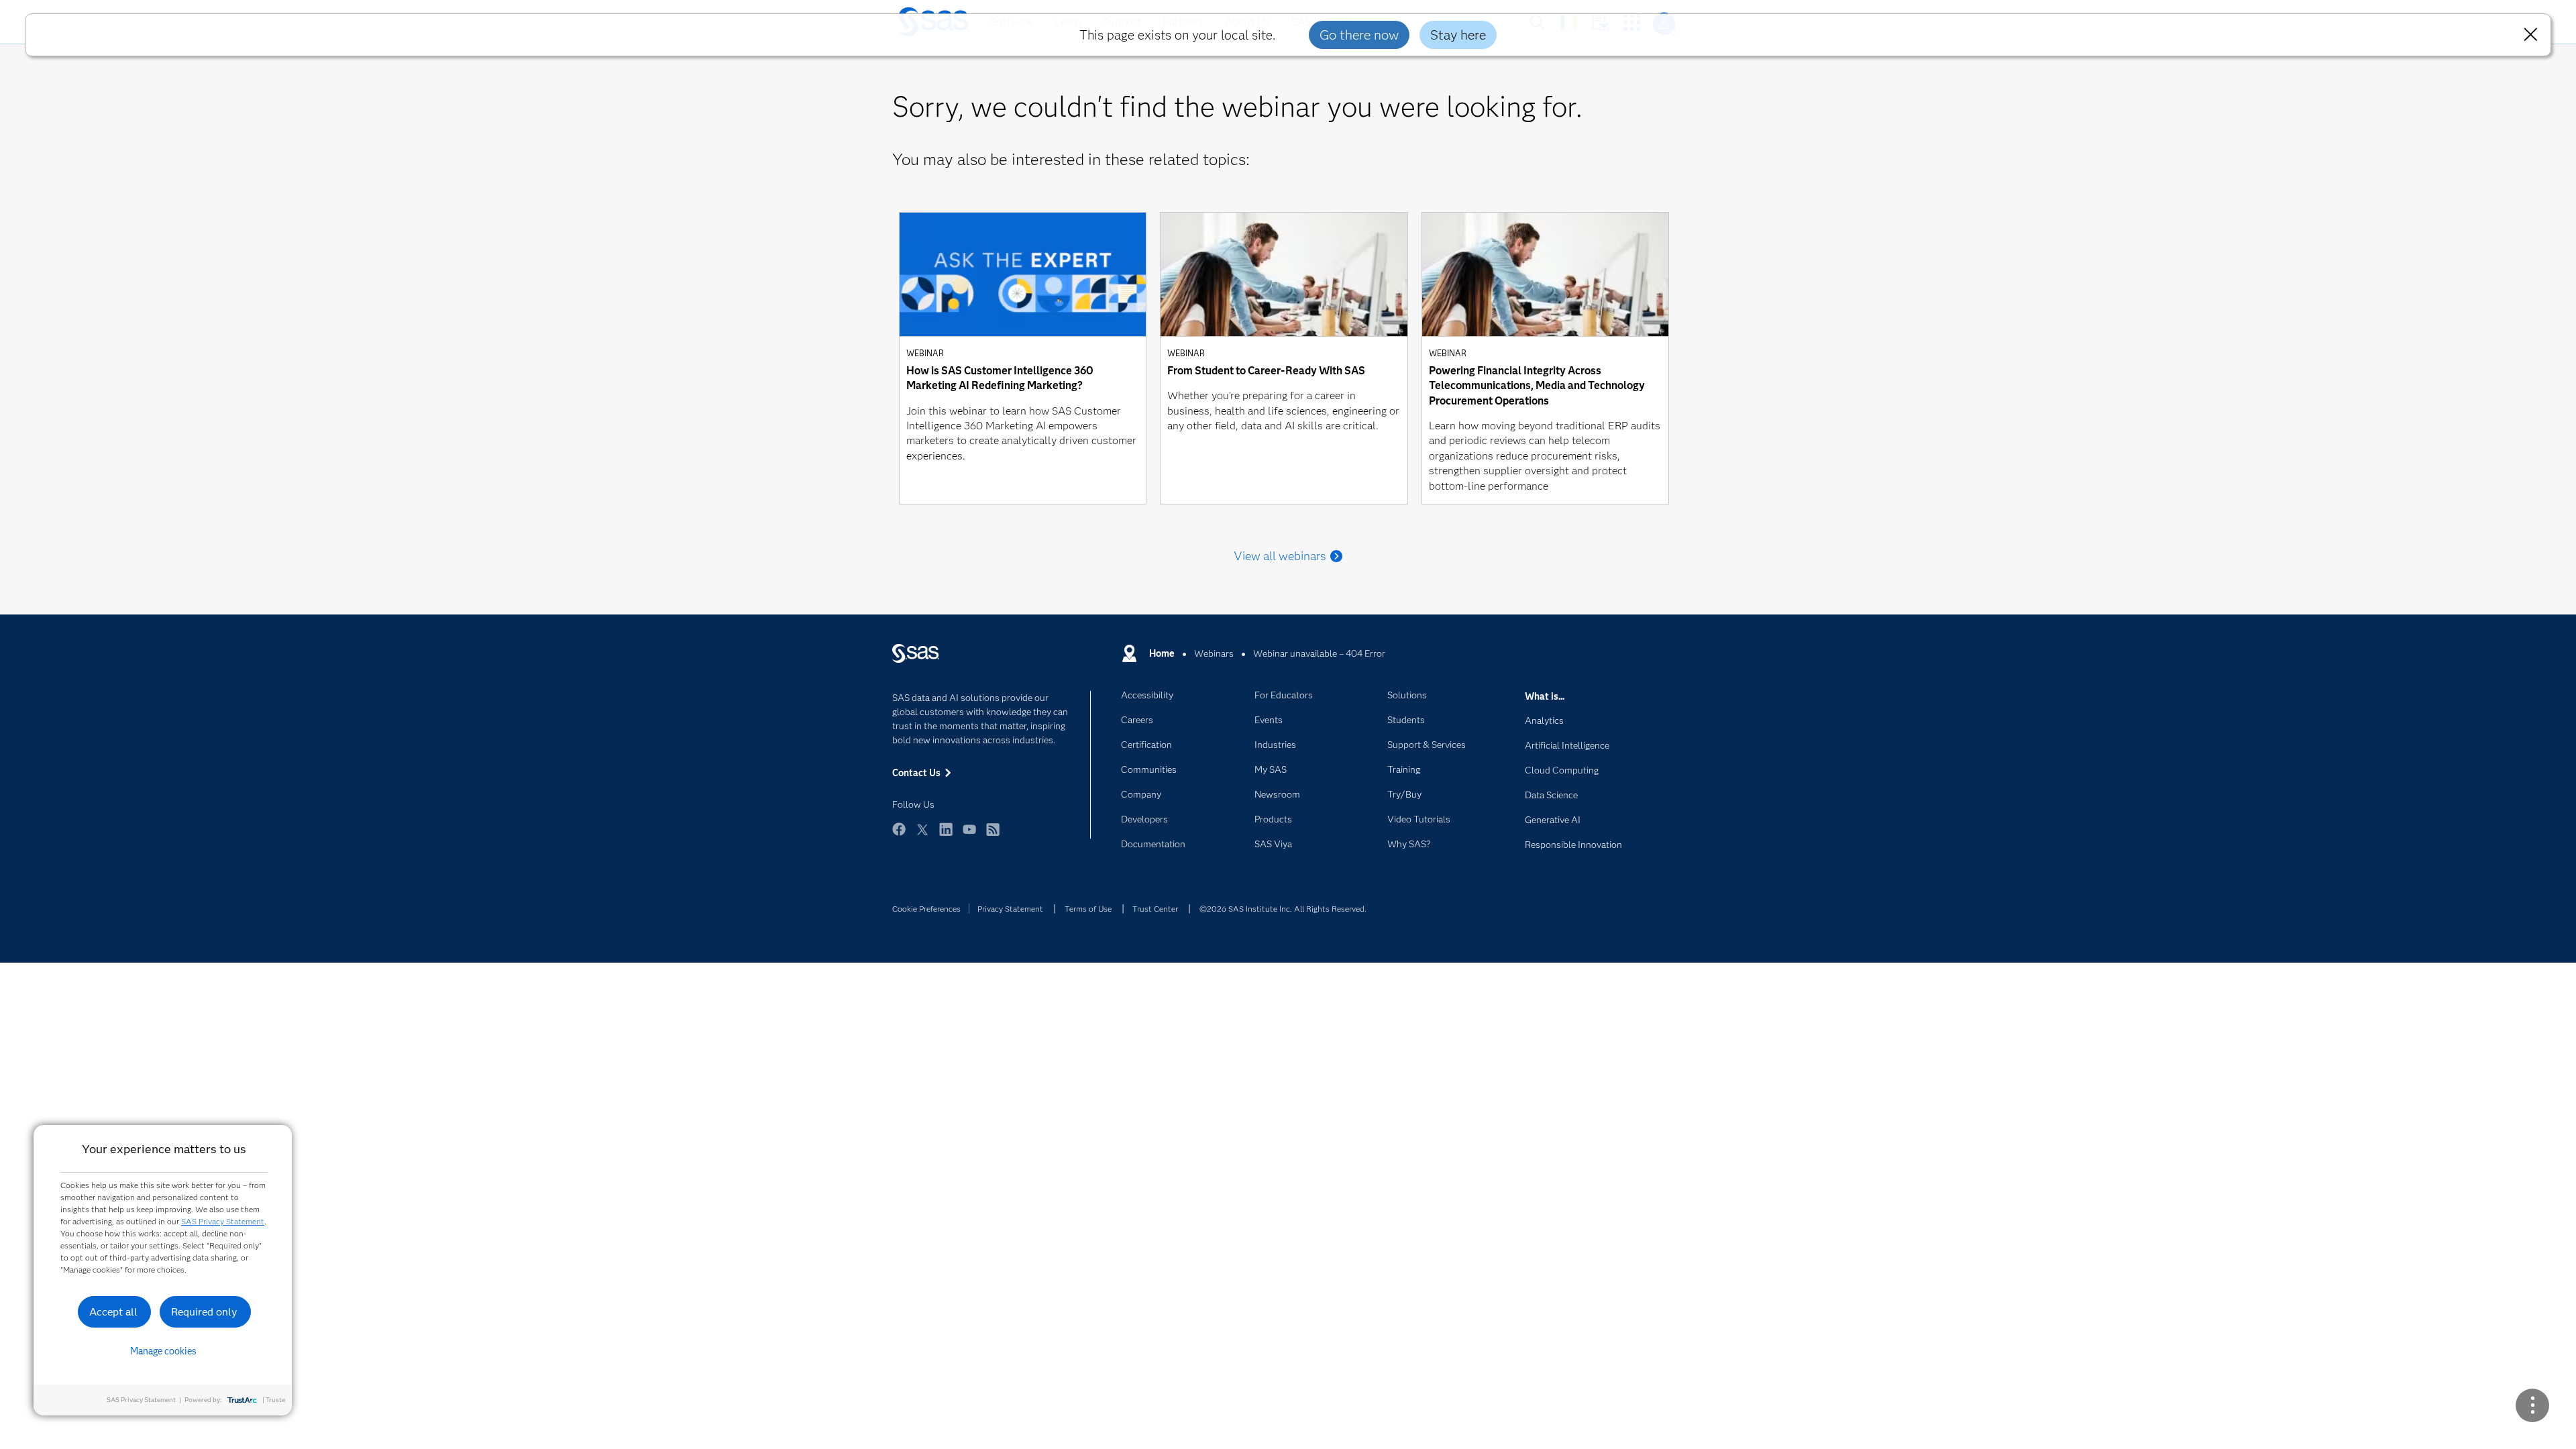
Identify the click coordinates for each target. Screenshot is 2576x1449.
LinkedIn (946, 836)
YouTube (969, 836)
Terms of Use (1088, 909)
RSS (993, 836)
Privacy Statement (1010, 909)
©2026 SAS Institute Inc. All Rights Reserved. (1283, 909)
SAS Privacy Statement (223, 1221)
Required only (204, 1312)
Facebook (899, 836)
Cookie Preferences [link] (926, 909)
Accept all (113, 1312)
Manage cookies (163, 1351)
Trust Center (1155, 909)
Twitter (922, 836)
